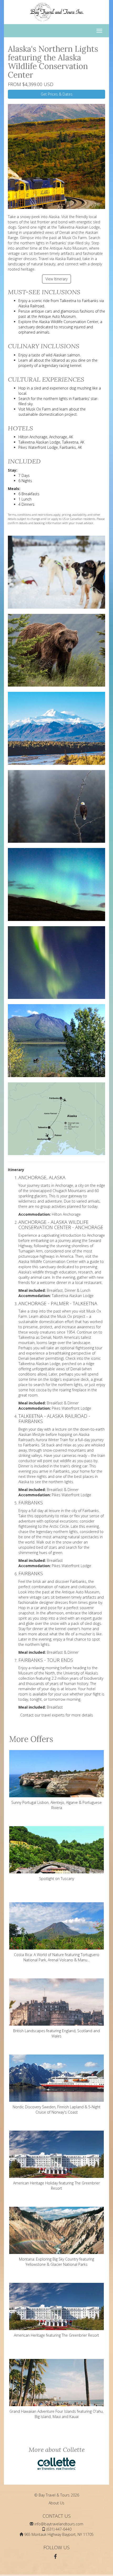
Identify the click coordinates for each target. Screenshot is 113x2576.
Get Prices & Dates (57, 94)
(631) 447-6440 (59, 2529)
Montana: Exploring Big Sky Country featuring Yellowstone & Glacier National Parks (56, 2262)
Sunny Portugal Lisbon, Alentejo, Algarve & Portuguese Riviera (56, 1805)
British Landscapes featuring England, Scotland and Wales (56, 2033)
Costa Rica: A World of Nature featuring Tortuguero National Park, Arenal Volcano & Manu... (57, 1957)
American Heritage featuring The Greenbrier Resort (56, 2335)
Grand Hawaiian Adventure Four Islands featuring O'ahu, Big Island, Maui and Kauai (56, 2414)
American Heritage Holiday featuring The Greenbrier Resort (56, 2186)
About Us (56, 2503)
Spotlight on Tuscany (57, 1879)
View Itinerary (56, 279)
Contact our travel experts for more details (57, 1715)
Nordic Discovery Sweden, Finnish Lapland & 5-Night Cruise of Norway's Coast (56, 2109)
